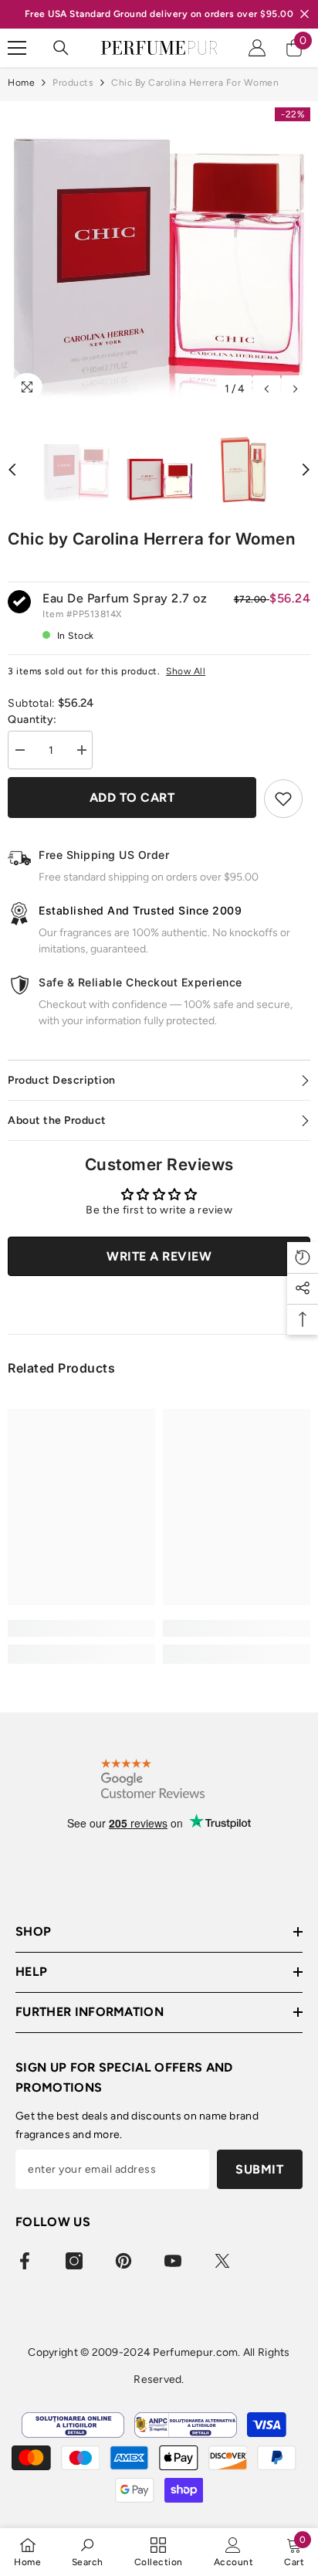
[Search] (61, 48)
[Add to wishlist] (283, 799)
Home (21, 83)
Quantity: (32, 720)
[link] (81, 1628)
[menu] (17, 48)
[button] (267, 389)
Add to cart (132, 798)
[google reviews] (153, 1778)
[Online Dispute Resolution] (73, 2425)
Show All (186, 671)
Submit (259, 2169)
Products (73, 83)
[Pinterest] (123, 2261)
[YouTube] (173, 2261)
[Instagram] (74, 2261)
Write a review (159, 1256)
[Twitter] (222, 2261)
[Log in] (257, 48)
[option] (159, 253)
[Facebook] (25, 2261)
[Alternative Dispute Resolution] (186, 2425)
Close (304, 14)
